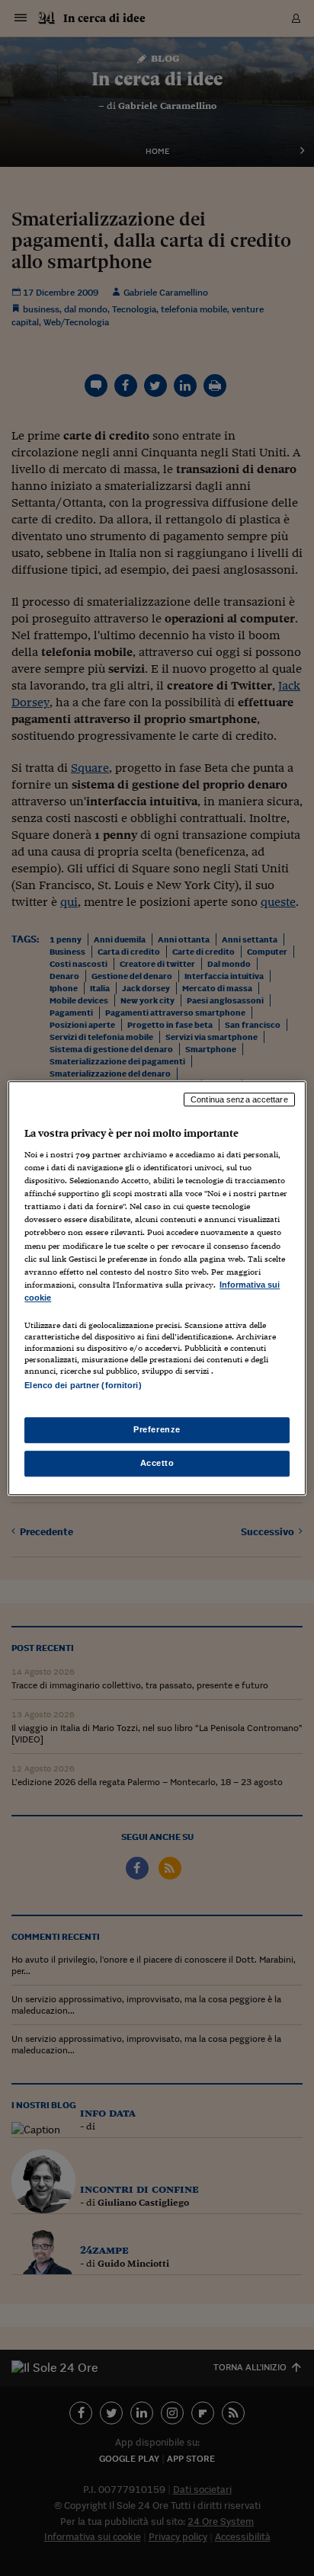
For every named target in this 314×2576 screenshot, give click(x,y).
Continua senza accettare (239, 1099)
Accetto (157, 1463)
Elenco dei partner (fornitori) (83, 1385)
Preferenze (157, 1429)
